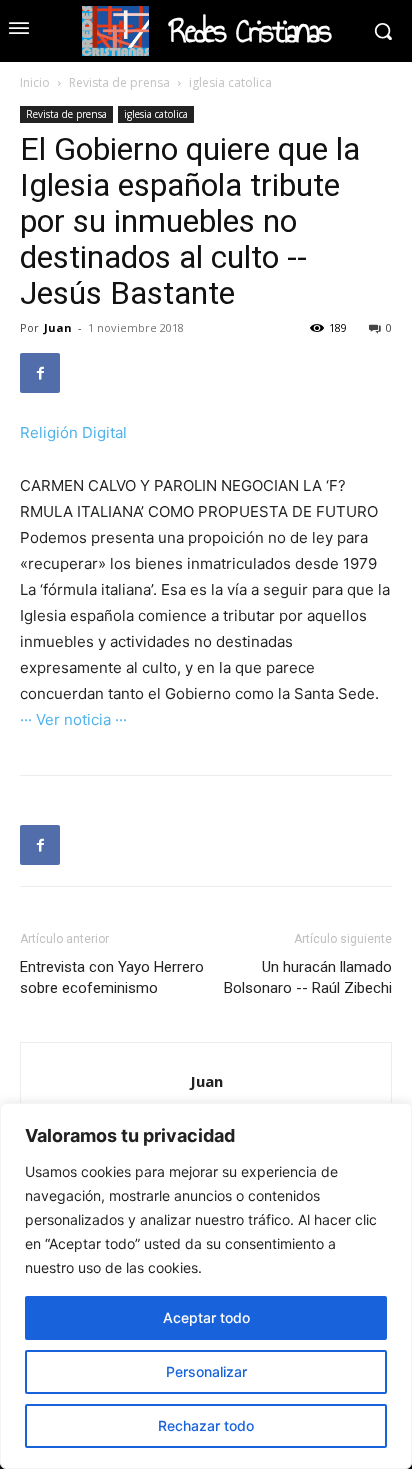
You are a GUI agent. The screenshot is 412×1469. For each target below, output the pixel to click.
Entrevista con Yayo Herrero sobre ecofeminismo (112, 977)
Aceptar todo (206, 1317)
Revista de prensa (119, 82)
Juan (58, 327)
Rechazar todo (206, 1425)
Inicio (35, 82)
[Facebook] (40, 373)
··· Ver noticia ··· (73, 719)
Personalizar (206, 1371)
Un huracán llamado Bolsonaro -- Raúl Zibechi (308, 977)
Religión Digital (73, 432)
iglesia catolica (230, 82)
